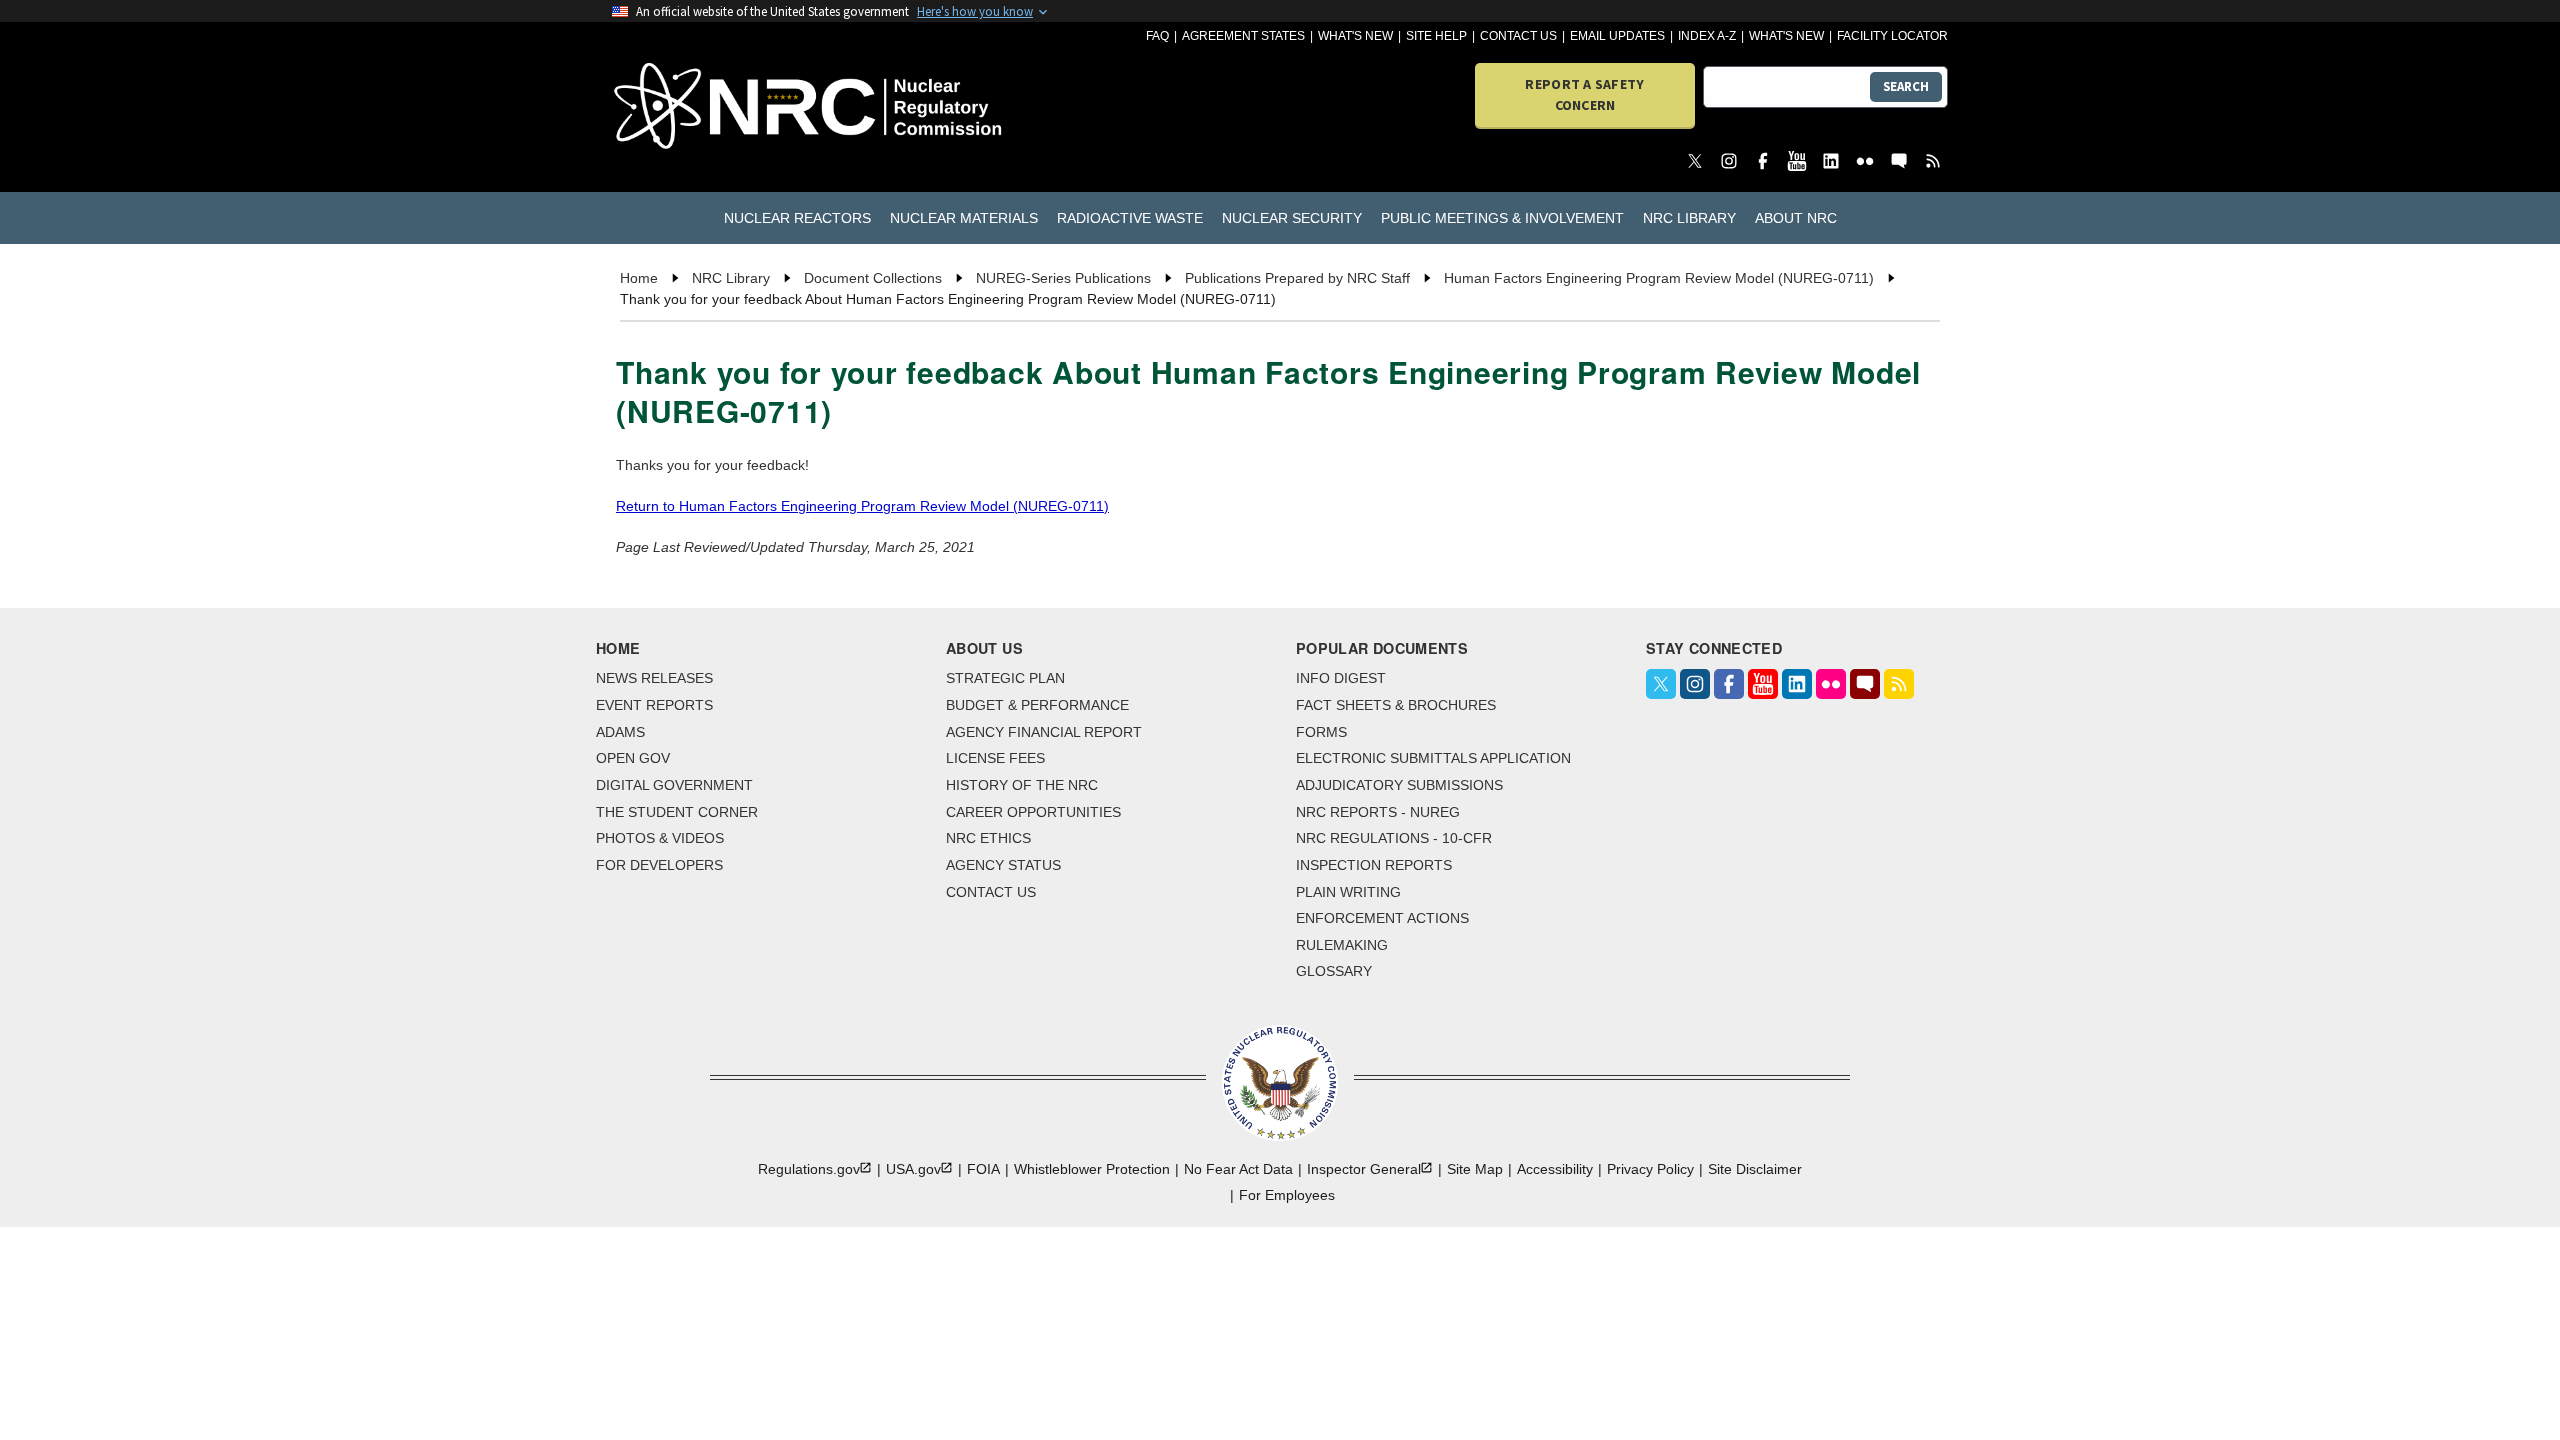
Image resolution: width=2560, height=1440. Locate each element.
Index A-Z (1707, 36)
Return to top (2520, 1400)
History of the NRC (1022, 785)
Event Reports (654, 705)
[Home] (719, 107)
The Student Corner (677, 812)
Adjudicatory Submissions (1399, 785)
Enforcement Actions (1382, 918)
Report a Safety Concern (1584, 94)
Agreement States (1243, 36)
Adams (620, 732)
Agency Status (1003, 865)
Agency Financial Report (1044, 732)
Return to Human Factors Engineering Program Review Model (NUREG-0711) (862, 506)
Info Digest (1341, 678)
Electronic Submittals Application (1433, 758)
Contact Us (1518, 36)
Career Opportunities (1033, 812)
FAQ (1157, 36)
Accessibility (1555, 1169)
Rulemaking (1342, 945)
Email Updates (1617, 36)
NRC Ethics (988, 838)
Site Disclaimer (1755, 1169)
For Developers (659, 865)
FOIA (983, 1169)
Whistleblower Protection (1092, 1169)
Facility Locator (1892, 36)
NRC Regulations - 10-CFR (1394, 838)
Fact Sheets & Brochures (1396, 705)
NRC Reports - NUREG (1378, 812)
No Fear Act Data (1238, 1169)
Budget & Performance (1037, 705)
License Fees (995, 758)
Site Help (1436, 36)
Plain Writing (1348, 892)
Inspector (1364, 1169)
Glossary (1334, 971)
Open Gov (633, 758)
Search (1906, 86)
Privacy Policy (1650, 1169)
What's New (1355, 36)
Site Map (1475, 1169)
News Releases (654, 678)
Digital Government (674, 785)
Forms (1321, 732)
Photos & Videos (660, 838)
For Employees (1287, 1195)
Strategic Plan (1005, 678)
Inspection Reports (1374, 865)
